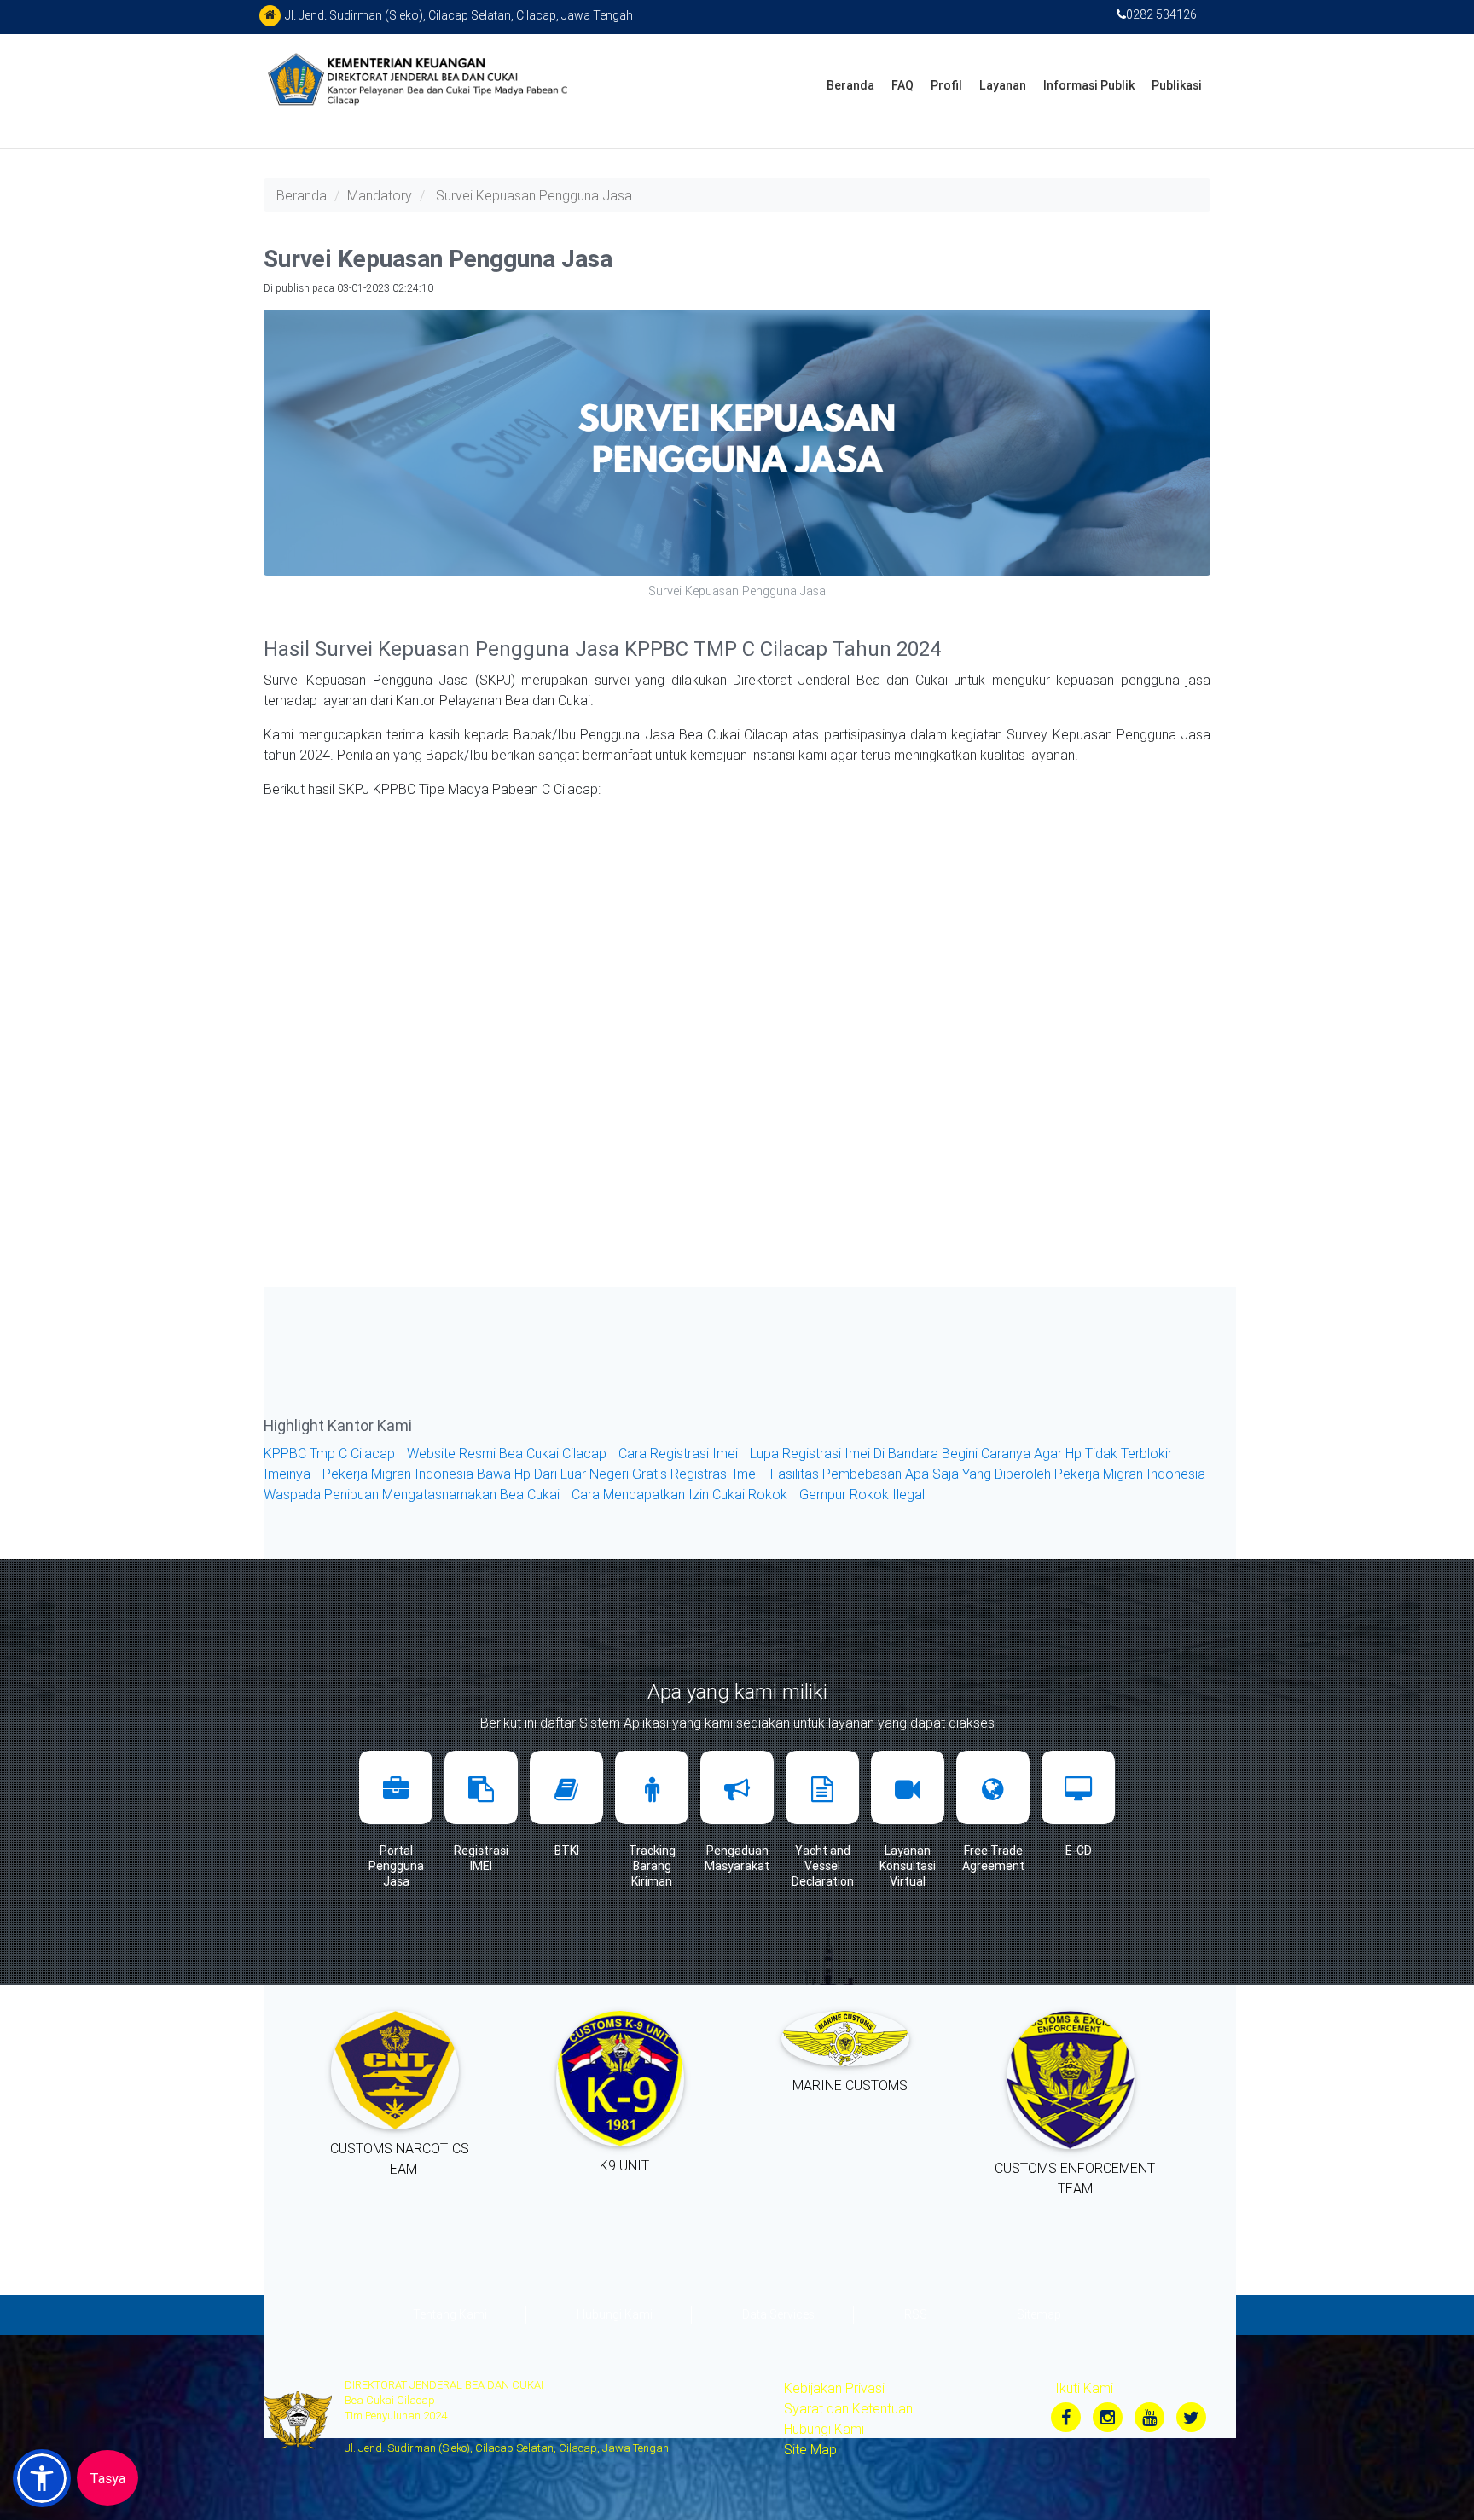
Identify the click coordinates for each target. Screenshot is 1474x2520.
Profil (946, 85)
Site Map (810, 2449)
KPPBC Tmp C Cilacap (331, 1453)
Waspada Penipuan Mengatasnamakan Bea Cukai (413, 1494)
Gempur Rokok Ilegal (862, 1494)
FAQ (902, 85)
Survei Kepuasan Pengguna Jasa (534, 195)
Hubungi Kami (824, 2429)
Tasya (107, 2478)
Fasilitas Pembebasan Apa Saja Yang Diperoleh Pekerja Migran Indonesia (988, 1474)
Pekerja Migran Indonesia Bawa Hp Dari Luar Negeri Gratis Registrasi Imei (542, 1474)
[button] (42, 2478)
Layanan (1003, 85)
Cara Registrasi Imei (680, 1453)
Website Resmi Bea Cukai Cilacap (508, 1453)
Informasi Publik (1089, 85)
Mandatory (380, 195)
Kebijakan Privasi (834, 2388)
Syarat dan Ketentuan (848, 2408)
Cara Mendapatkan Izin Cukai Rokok (681, 1494)
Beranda (850, 85)
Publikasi (1177, 85)
